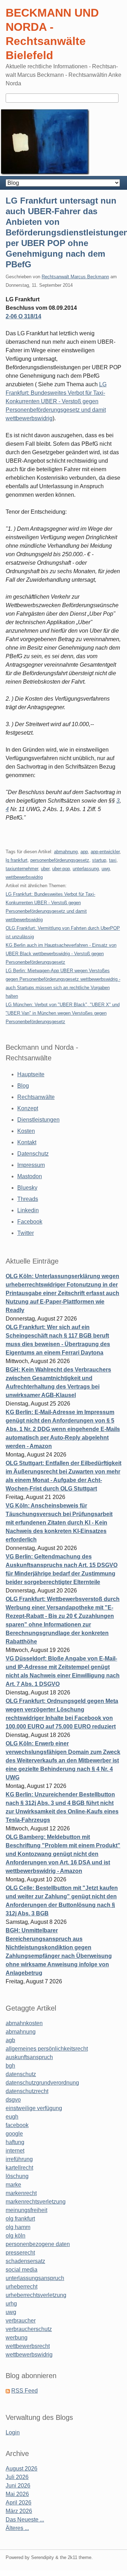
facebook (17, 2125)
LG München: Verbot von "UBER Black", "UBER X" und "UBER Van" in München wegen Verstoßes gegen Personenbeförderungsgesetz (63, 1013)
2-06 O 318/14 (23, 316)
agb (10, 2040)
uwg (106, 869)
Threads (28, 1199)
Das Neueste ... (25, 2520)
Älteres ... (17, 2528)
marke (13, 2185)
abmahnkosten (24, 2023)
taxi (113, 860)
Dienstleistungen (38, 1120)
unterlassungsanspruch (35, 2278)
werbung (17, 2338)
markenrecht (21, 2193)
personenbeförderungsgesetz (60, 860)
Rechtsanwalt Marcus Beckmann (75, 277)
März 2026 (19, 2511)
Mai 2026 (17, 2494)
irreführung (19, 2159)
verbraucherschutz (29, 2329)
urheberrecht (22, 2287)
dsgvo (13, 2100)
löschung (17, 2176)
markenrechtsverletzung (36, 2202)
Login (13, 2432)
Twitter (26, 1233)
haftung (15, 2142)
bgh (10, 2066)
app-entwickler (105, 852)
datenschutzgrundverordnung (42, 2083)
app (84, 852)
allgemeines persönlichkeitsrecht (47, 2049)
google (14, 2134)
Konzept (28, 1108)
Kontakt (27, 1142)
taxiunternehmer (22, 869)
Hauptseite (31, 1074)
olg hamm (18, 2227)
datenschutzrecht (27, 2091)
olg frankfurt (20, 2219)
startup (99, 860)
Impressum (31, 1165)
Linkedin (28, 1210)
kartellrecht (19, 2168)
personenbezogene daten (38, 2244)
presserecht (20, 2253)
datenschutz (21, 2074)
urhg (11, 2304)
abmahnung (66, 852)
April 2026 (19, 2503)
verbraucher (21, 2321)
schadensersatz (25, 2261)
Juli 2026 (17, 2477)
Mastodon (30, 1176)
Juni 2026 (18, 2486)
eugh (12, 2117)
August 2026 (22, 2469)
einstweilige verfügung (34, 2108)
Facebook (30, 1222)
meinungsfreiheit (26, 2210)
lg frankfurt (17, 860)
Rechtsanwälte (36, 1097)
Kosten (26, 1131)
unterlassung (86, 869)
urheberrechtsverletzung (36, 2295)
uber (45, 869)
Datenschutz (33, 1154)
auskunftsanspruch (29, 2057)
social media (22, 2270)
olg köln (16, 2236)
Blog (23, 1086)
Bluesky (27, 1188)
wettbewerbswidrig (24, 877)
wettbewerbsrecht (28, 2346)
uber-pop (61, 869)
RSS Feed (25, 2391)
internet (15, 2151)
